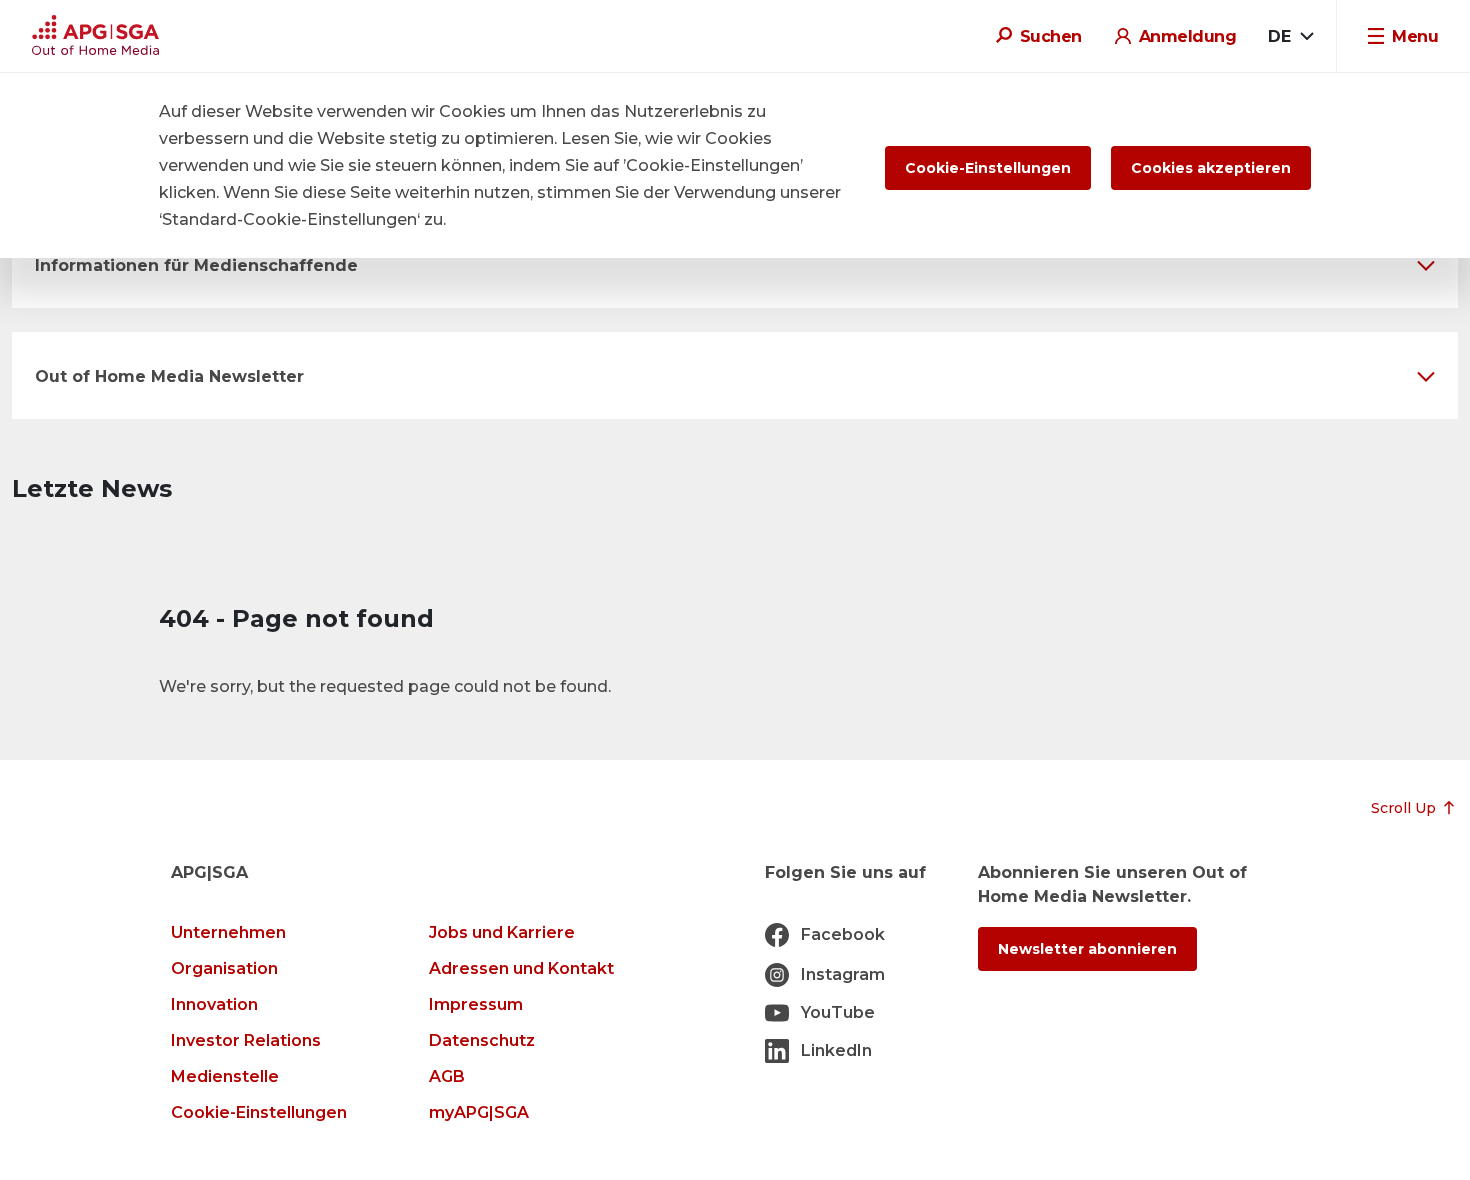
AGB (447, 1076)
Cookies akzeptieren (1211, 168)
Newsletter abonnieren (1087, 949)
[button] (735, 264)
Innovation (214, 1004)
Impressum (476, 1004)
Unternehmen (228, 932)
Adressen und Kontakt (521, 968)
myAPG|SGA (479, 1112)
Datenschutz (482, 1040)
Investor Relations (246, 1040)
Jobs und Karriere (502, 932)
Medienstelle (225, 1076)
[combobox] (1290, 37)
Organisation (224, 968)
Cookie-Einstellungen (259, 1112)
